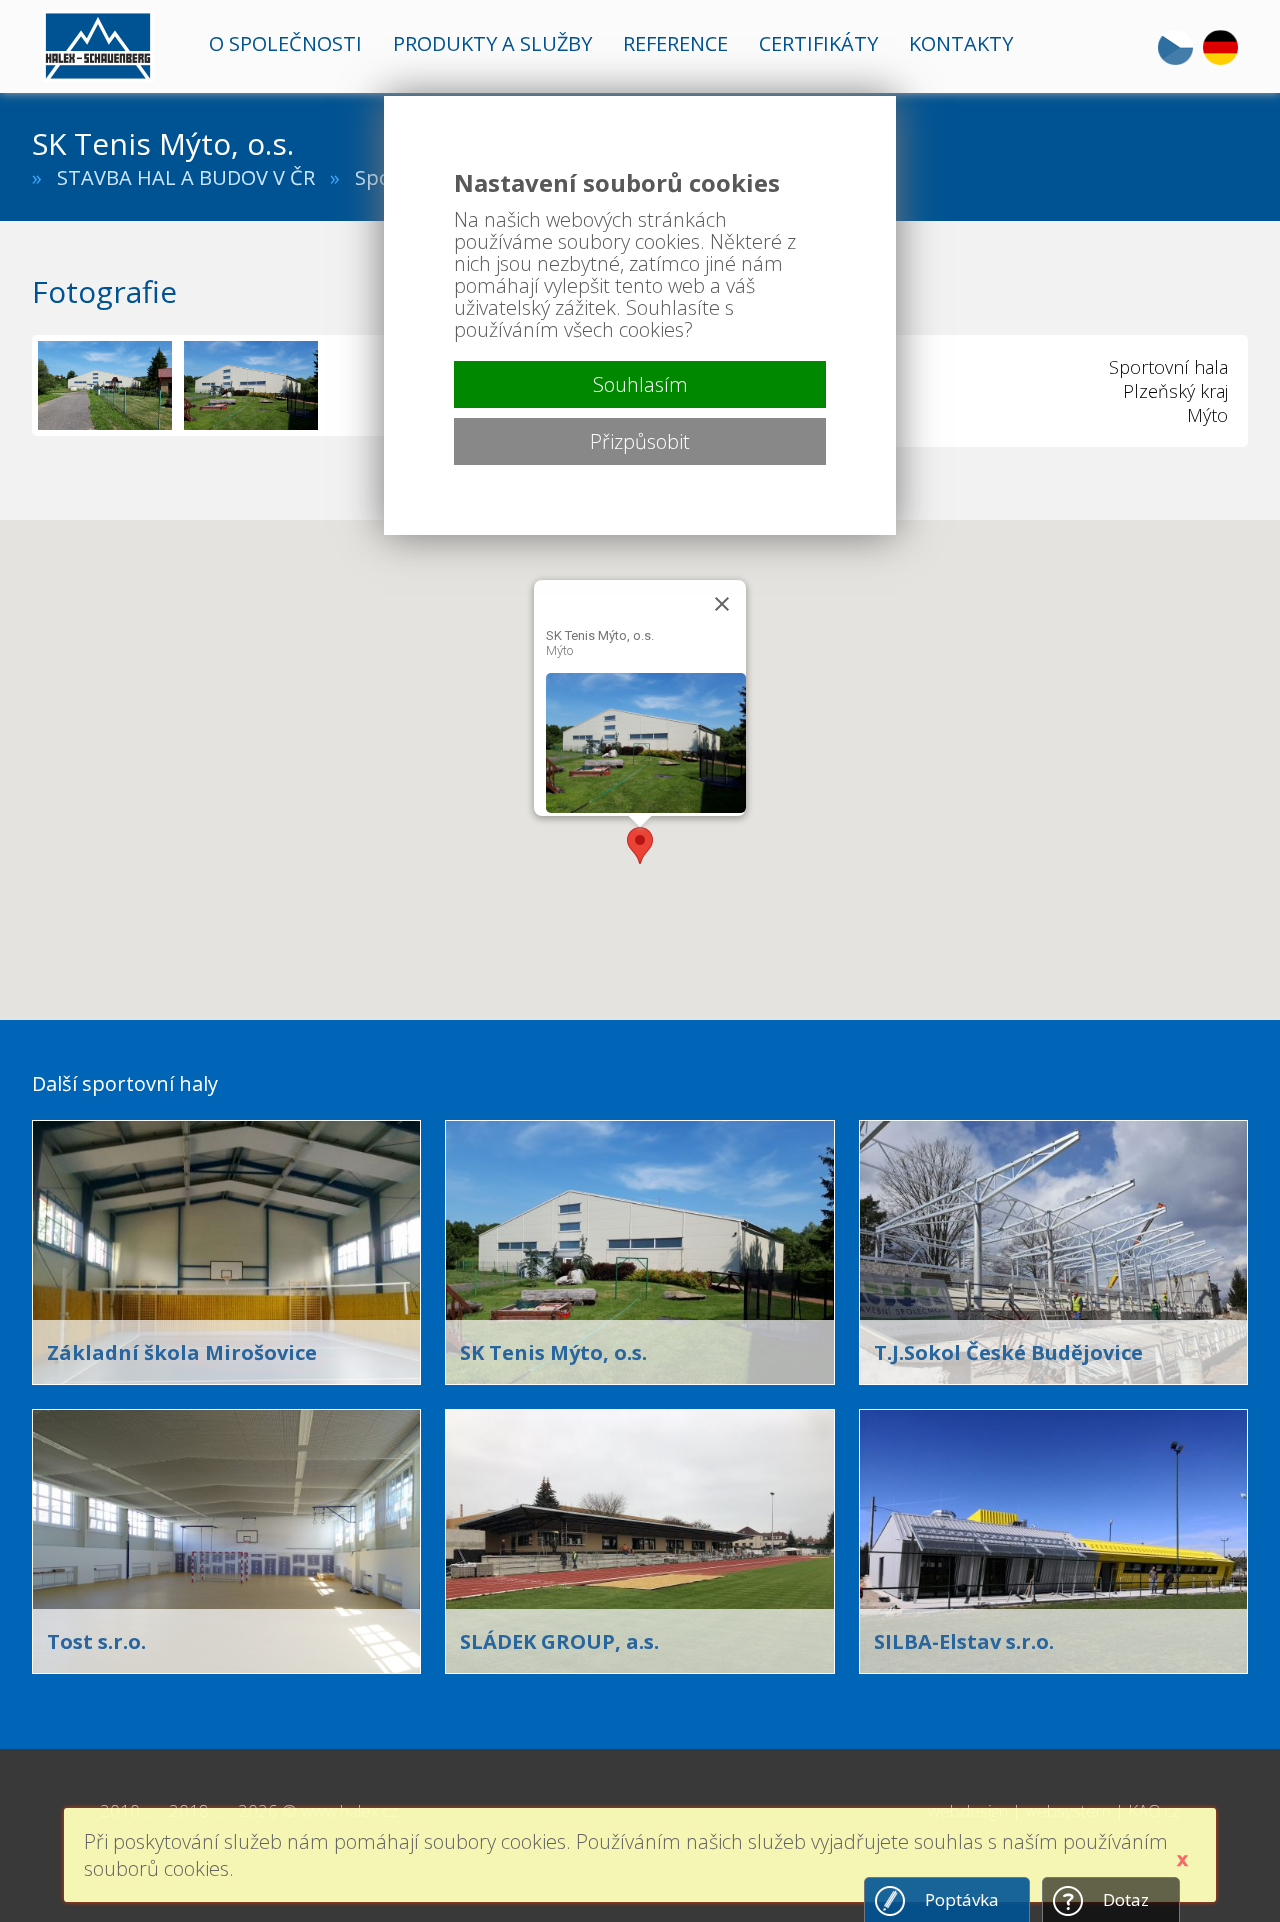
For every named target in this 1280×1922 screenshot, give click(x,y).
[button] (640, 845)
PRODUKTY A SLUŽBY (492, 43)
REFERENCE (675, 43)
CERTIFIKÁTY (818, 43)
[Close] (722, 604)
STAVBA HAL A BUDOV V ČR (186, 177)
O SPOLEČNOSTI (285, 43)
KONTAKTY (961, 43)
